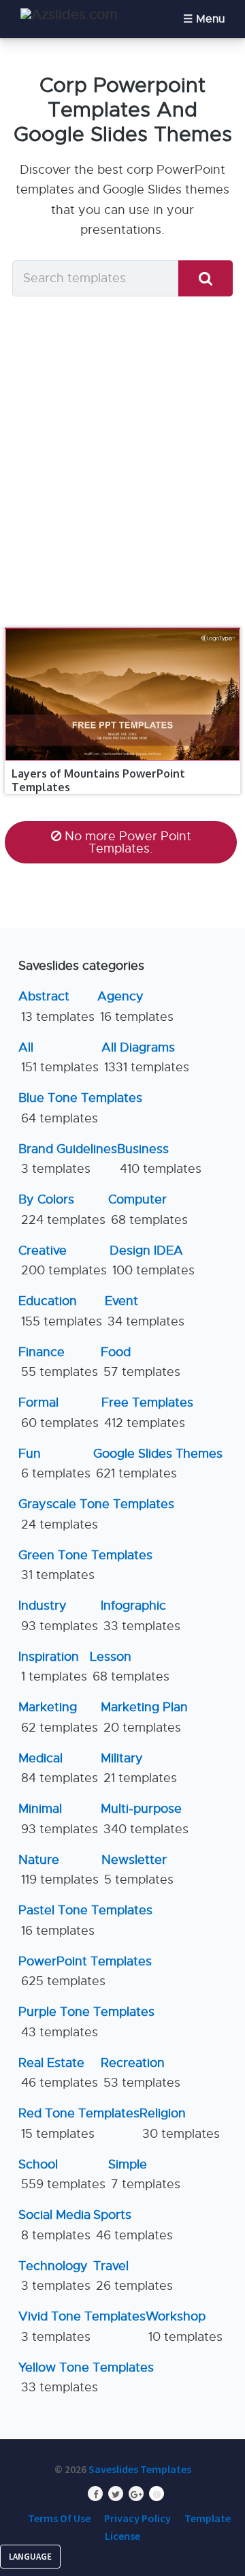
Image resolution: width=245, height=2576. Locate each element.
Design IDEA (152, 1260)
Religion (180, 2123)
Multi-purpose (145, 1819)
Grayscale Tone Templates (96, 1514)
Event (145, 1311)
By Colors (62, 1209)
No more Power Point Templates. (128, 842)
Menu (210, 19)
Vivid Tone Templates (82, 2326)
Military (139, 1768)
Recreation (141, 2073)
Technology (54, 2276)
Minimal (58, 1819)
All (59, 1057)
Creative (63, 1260)
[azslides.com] (69, 15)
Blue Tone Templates (80, 1108)
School (62, 2174)
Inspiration (53, 1667)
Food (141, 1362)
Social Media (54, 2225)
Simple (144, 2174)
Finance (58, 1362)
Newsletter (137, 1870)
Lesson (130, 1667)
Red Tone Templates (79, 2123)
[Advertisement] (122, 461)
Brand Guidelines (68, 1159)
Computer (148, 1209)
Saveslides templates (140, 2469)
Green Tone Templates (85, 1565)
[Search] (206, 278)
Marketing (58, 1717)
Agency (135, 1006)
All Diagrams (145, 1057)
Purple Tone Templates (86, 2022)
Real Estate (58, 2073)
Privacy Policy (137, 2518)
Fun (54, 1463)
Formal (59, 1412)
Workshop (184, 2326)
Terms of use (59, 2518)
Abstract (56, 1006)
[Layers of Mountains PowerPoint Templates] (122, 628)
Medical (58, 1768)
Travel (133, 2276)
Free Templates (147, 1412)
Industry (58, 1615)
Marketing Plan (144, 1717)
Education (60, 1311)
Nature (59, 1870)
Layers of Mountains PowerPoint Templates (98, 780)
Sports (133, 2225)
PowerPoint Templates (85, 1971)
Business (159, 1159)
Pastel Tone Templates (85, 1920)
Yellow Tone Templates (86, 2377)
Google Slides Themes (158, 1463)
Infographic (141, 1615)
